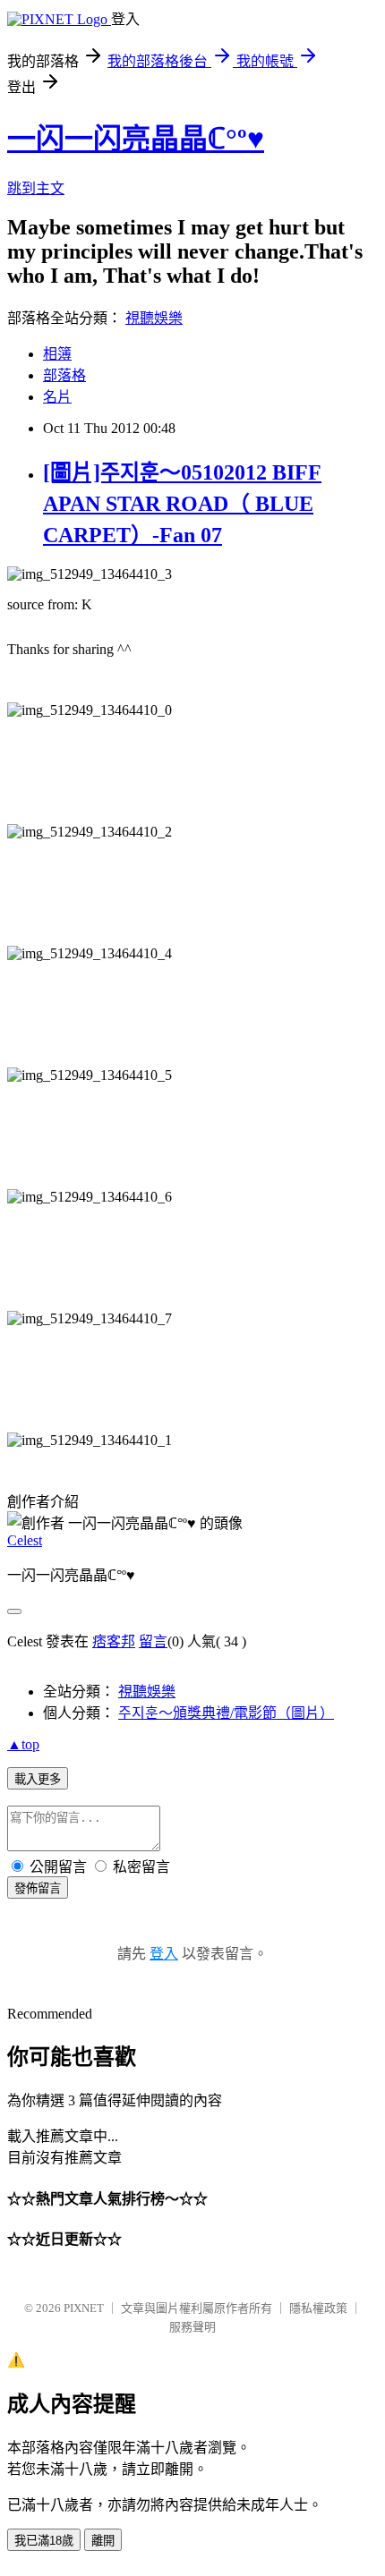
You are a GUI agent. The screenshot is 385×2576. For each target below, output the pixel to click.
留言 (153, 1641)
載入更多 (38, 1779)
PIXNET (84, 2308)
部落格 (64, 375)
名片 (57, 397)
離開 (103, 2541)
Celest (25, 1540)
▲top (23, 1744)
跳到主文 (36, 188)
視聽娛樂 (154, 318)
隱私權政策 (318, 2308)
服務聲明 (192, 2327)
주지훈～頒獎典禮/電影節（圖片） (226, 1713)
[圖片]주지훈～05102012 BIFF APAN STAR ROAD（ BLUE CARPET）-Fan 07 (182, 504)
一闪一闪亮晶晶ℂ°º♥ (136, 139)
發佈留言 (38, 1888)
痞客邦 (114, 1641)
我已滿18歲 (44, 2541)
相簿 (57, 354)
